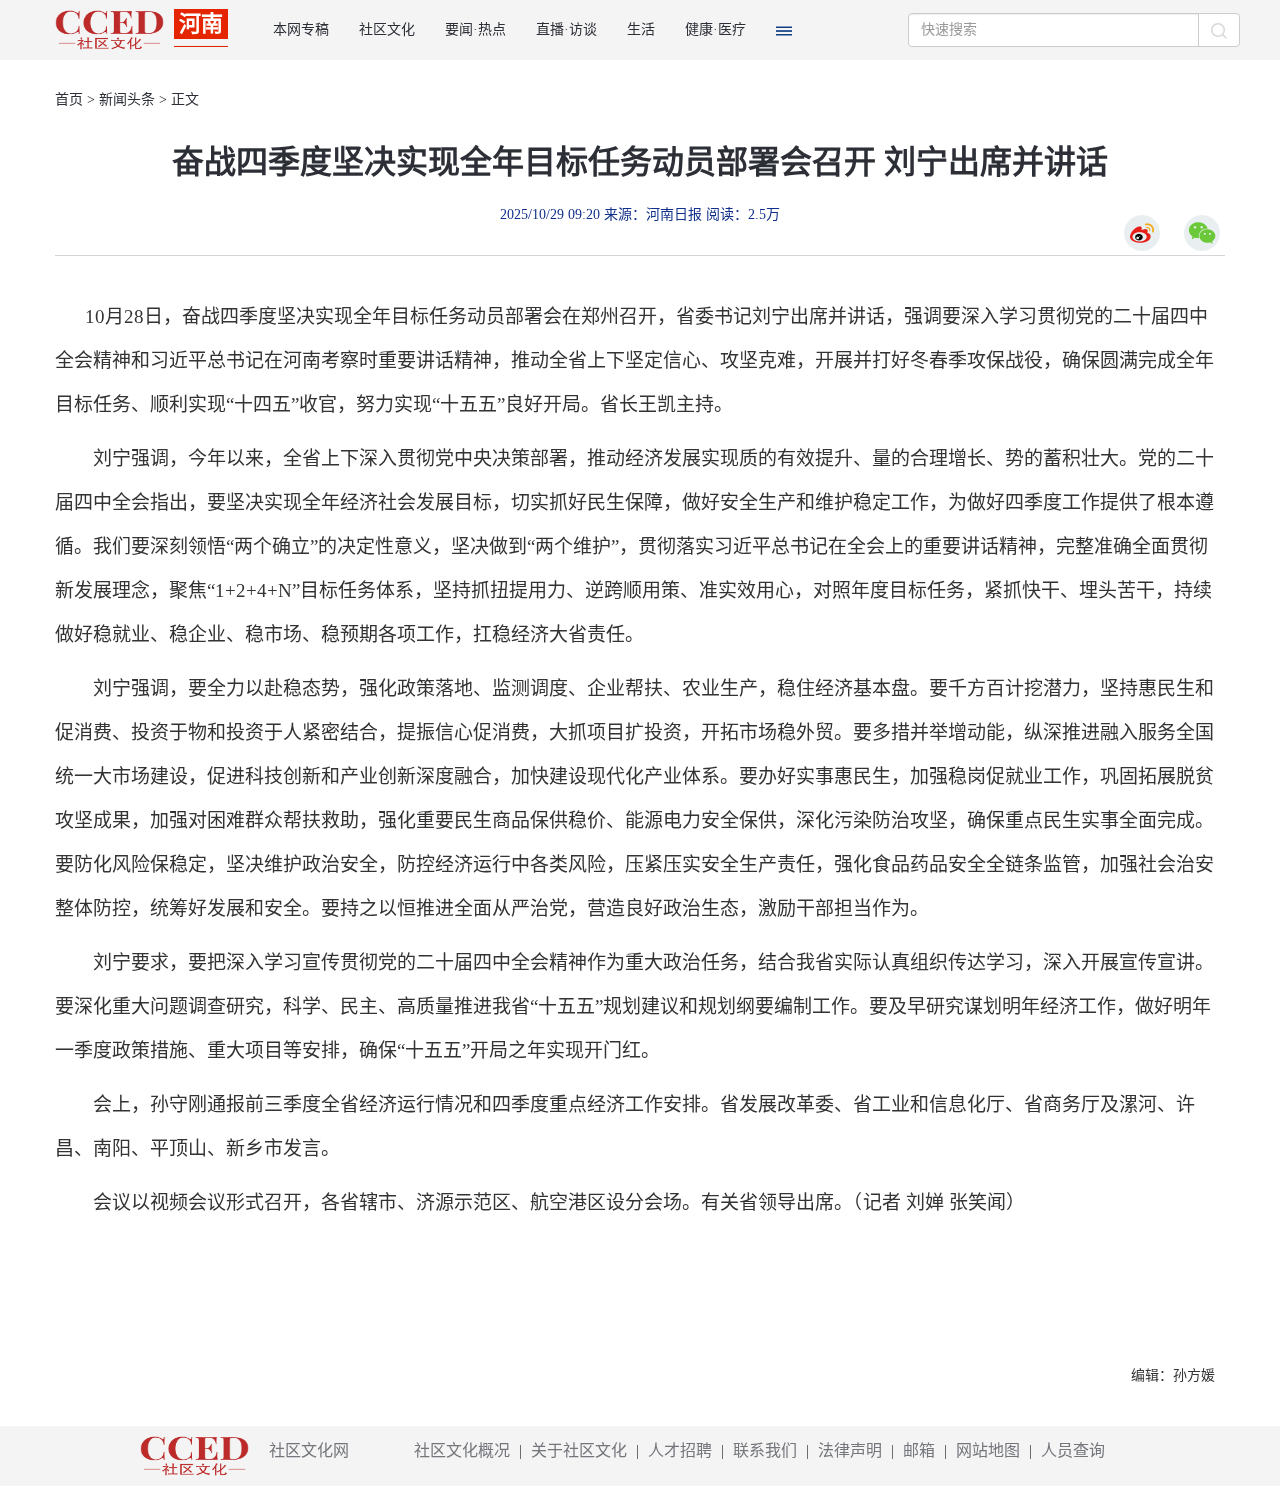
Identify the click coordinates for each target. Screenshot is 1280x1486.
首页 (69, 99)
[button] (784, 30)
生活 (641, 29)
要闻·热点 (475, 29)
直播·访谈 (566, 29)
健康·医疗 (715, 29)
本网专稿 (301, 29)
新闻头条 (127, 99)
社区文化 (387, 29)
